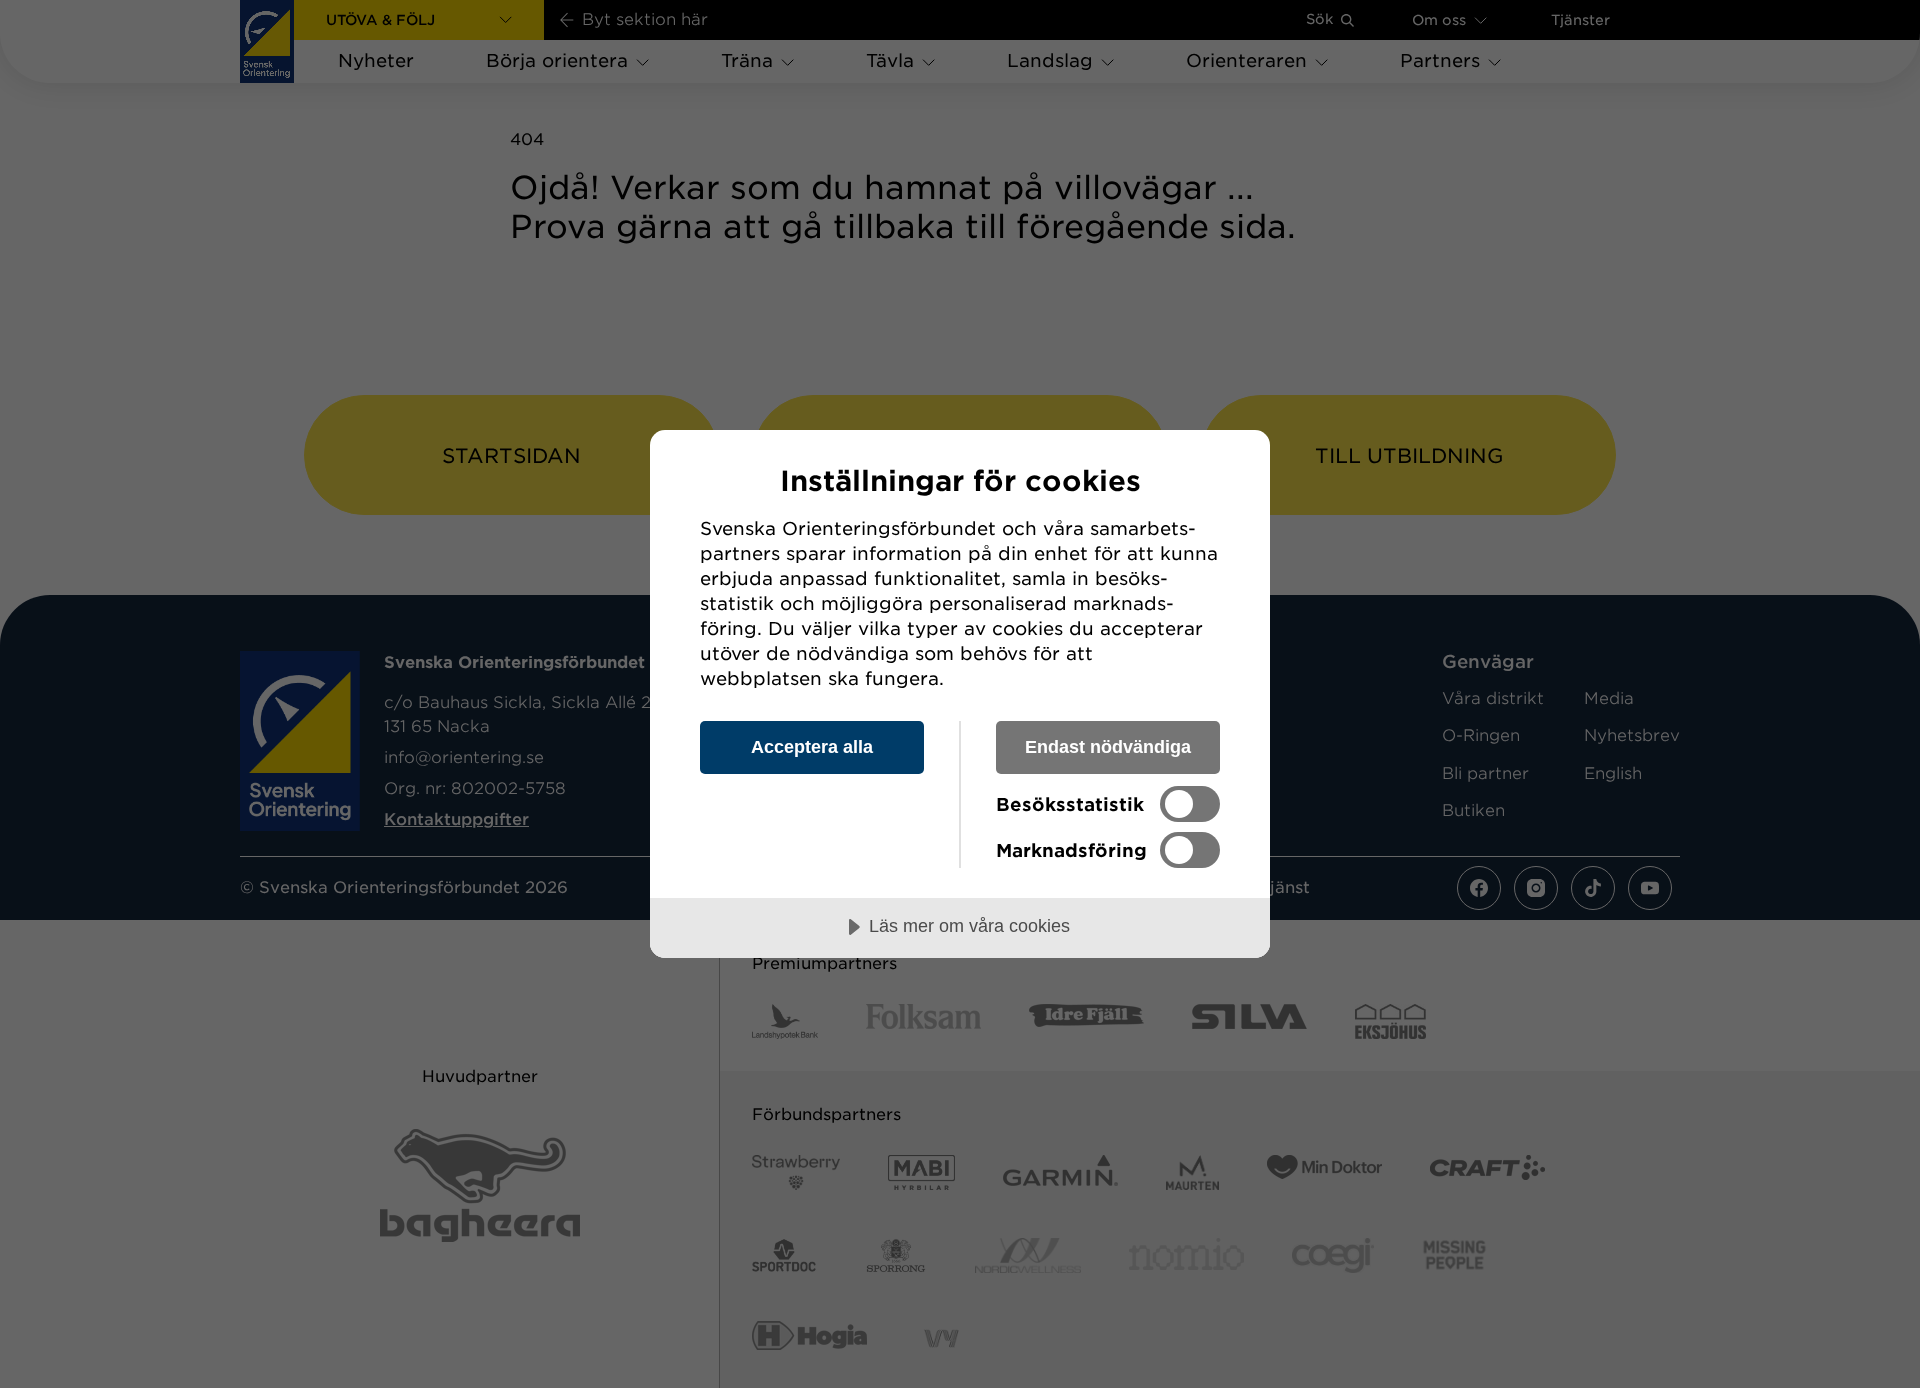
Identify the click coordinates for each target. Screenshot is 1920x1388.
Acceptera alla (812, 747)
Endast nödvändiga (1108, 747)
